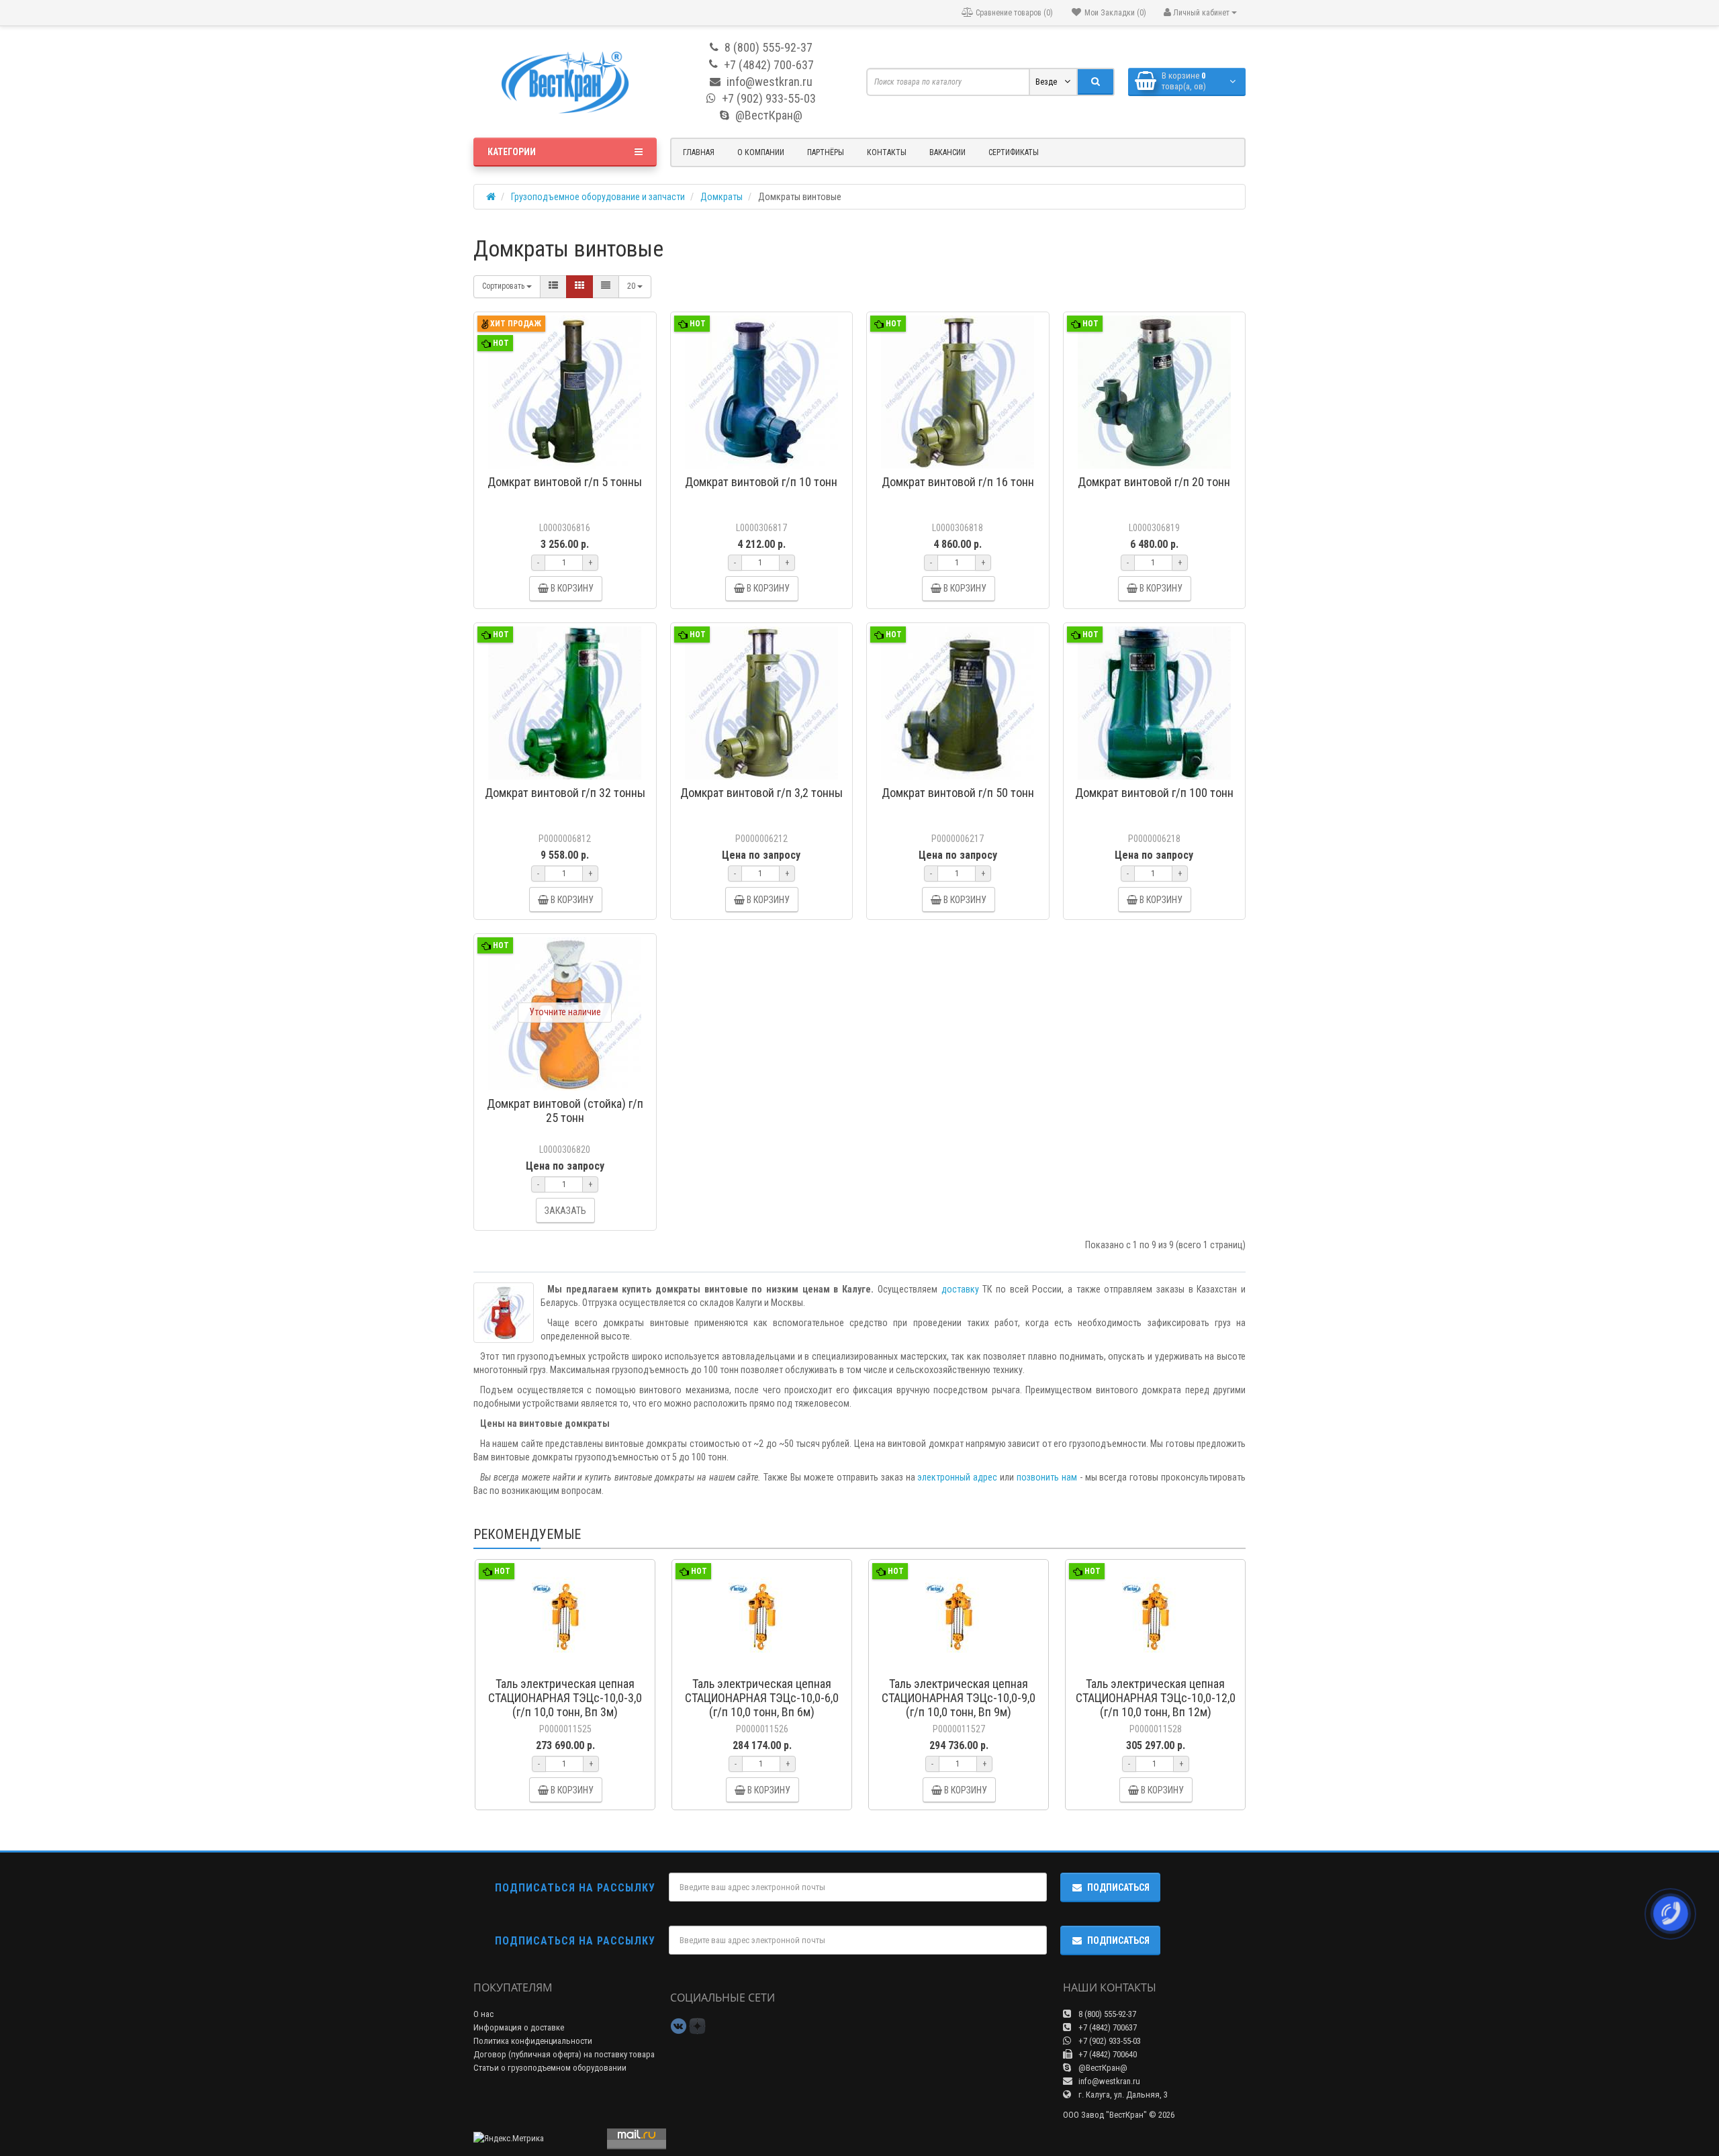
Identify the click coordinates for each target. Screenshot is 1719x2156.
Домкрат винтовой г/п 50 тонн (958, 793)
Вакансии (947, 152)
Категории (512, 152)
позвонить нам (1047, 1477)
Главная (699, 152)
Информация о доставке (519, 2027)
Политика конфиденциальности (533, 2041)
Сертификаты (1014, 152)
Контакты (887, 152)
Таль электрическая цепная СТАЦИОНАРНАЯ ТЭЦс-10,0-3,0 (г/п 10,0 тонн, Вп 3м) (565, 1698)
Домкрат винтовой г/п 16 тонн (958, 482)
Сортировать (504, 286)
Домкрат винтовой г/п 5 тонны (565, 482)
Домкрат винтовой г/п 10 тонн (761, 482)
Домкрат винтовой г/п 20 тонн (1154, 482)
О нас (483, 2014)
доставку (960, 1289)
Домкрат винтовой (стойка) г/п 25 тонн (565, 1111)
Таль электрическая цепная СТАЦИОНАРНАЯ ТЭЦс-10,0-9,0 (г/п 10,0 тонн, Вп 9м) (959, 1698)
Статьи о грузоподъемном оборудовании (550, 2068)
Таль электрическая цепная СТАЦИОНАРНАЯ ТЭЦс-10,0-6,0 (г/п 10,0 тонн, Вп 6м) (762, 1698)
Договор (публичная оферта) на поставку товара (564, 2054)
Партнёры (826, 152)
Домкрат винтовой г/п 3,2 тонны (761, 793)
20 (632, 286)
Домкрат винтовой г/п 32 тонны (565, 793)
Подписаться (1118, 1887)
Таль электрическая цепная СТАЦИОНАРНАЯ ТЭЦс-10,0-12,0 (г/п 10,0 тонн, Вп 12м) (1156, 1698)
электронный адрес (957, 1477)
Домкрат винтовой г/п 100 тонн (1154, 793)
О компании (761, 152)
